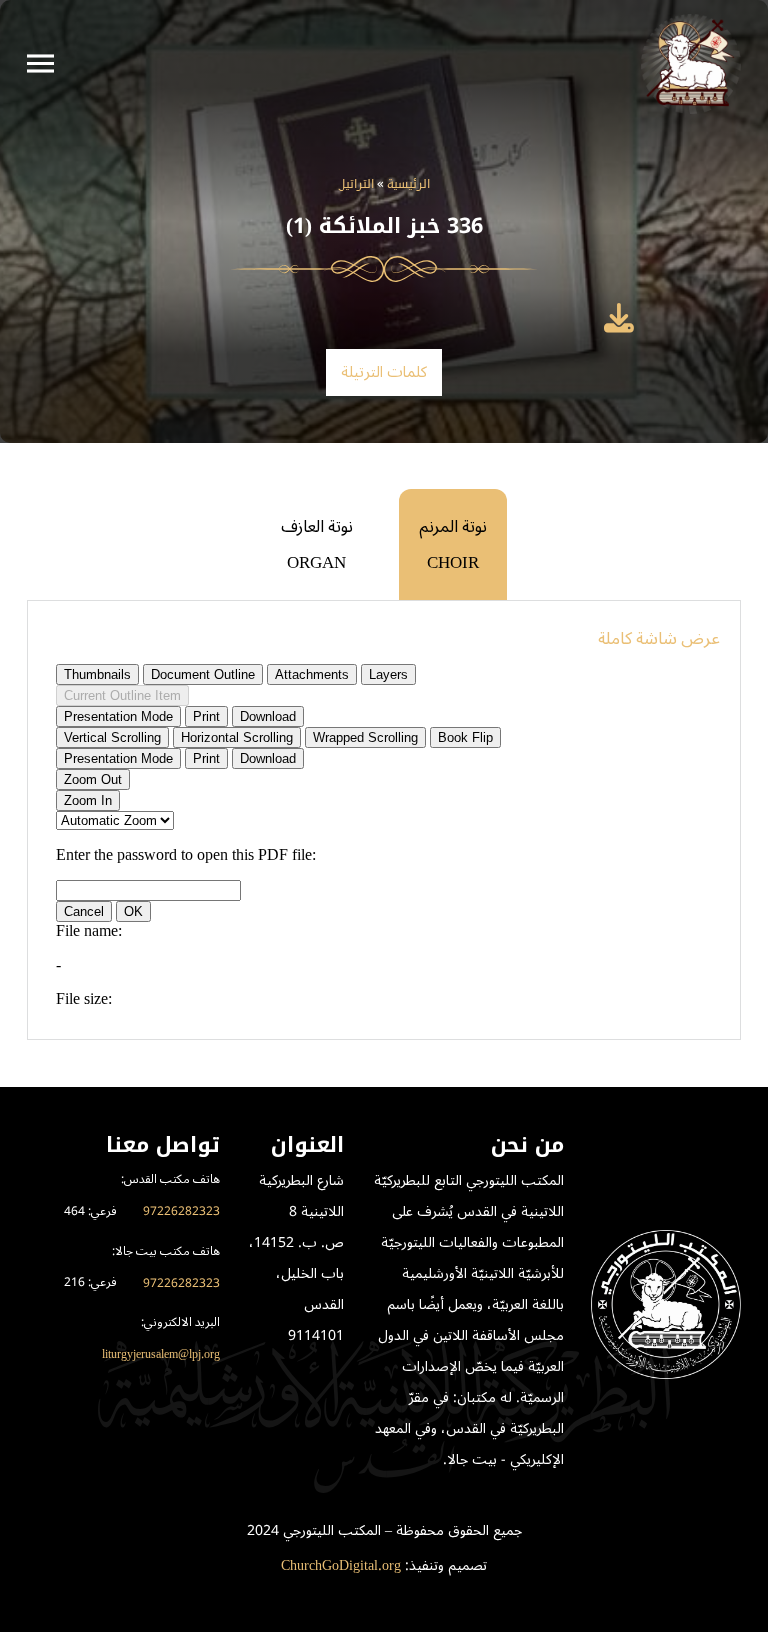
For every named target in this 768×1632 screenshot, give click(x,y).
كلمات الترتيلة (384, 372)
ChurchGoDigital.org (341, 1565)
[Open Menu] (40, 64)
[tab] (453, 544)
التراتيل (356, 185)
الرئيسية (408, 185)
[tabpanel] (384, 820)
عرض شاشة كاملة (659, 638)
